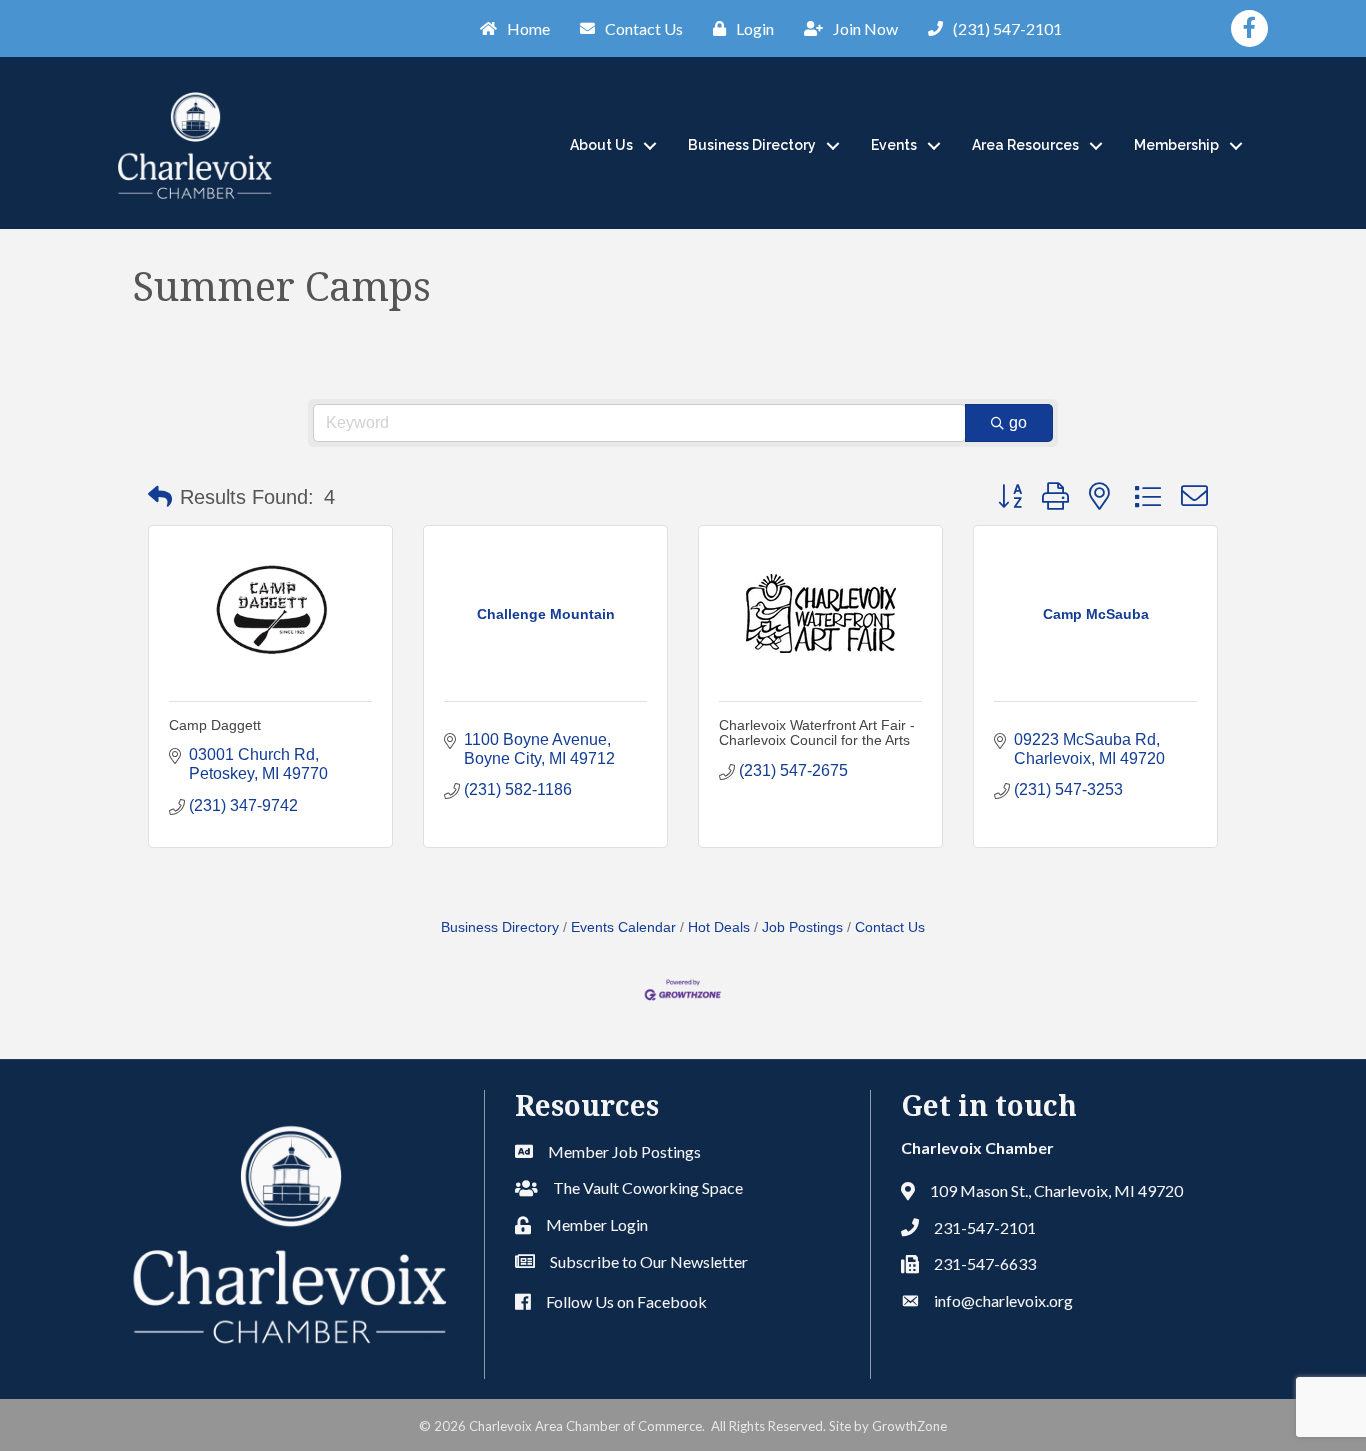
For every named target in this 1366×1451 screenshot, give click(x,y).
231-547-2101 (985, 1227)
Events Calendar (623, 927)
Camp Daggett (215, 725)
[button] (160, 497)
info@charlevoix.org (1003, 1300)
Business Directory (752, 145)
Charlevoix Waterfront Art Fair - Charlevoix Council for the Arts (817, 732)
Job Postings (802, 927)
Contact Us (890, 927)
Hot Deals (719, 927)
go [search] (1018, 422)
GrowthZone (909, 1426)
